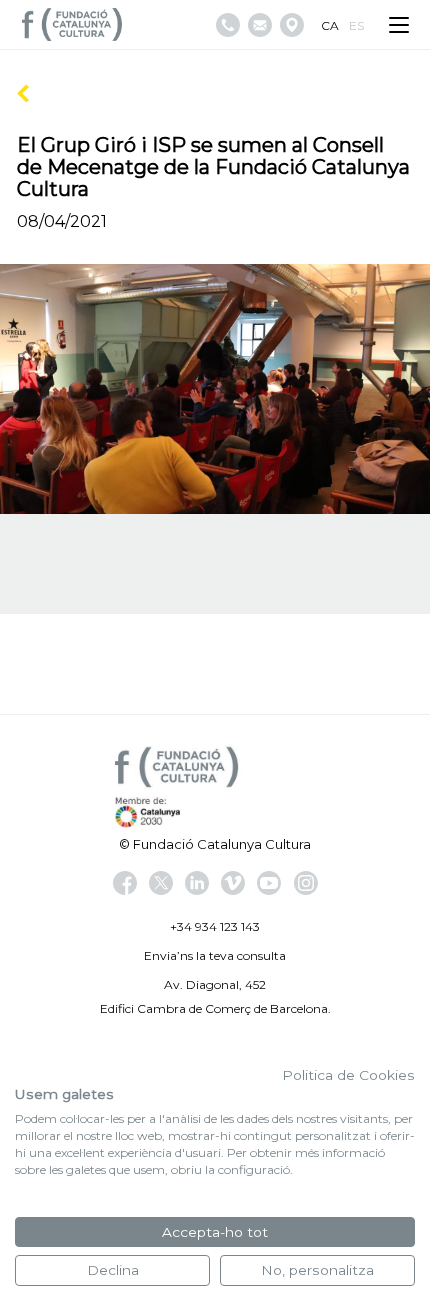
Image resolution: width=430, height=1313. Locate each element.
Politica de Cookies (348, 1075)
